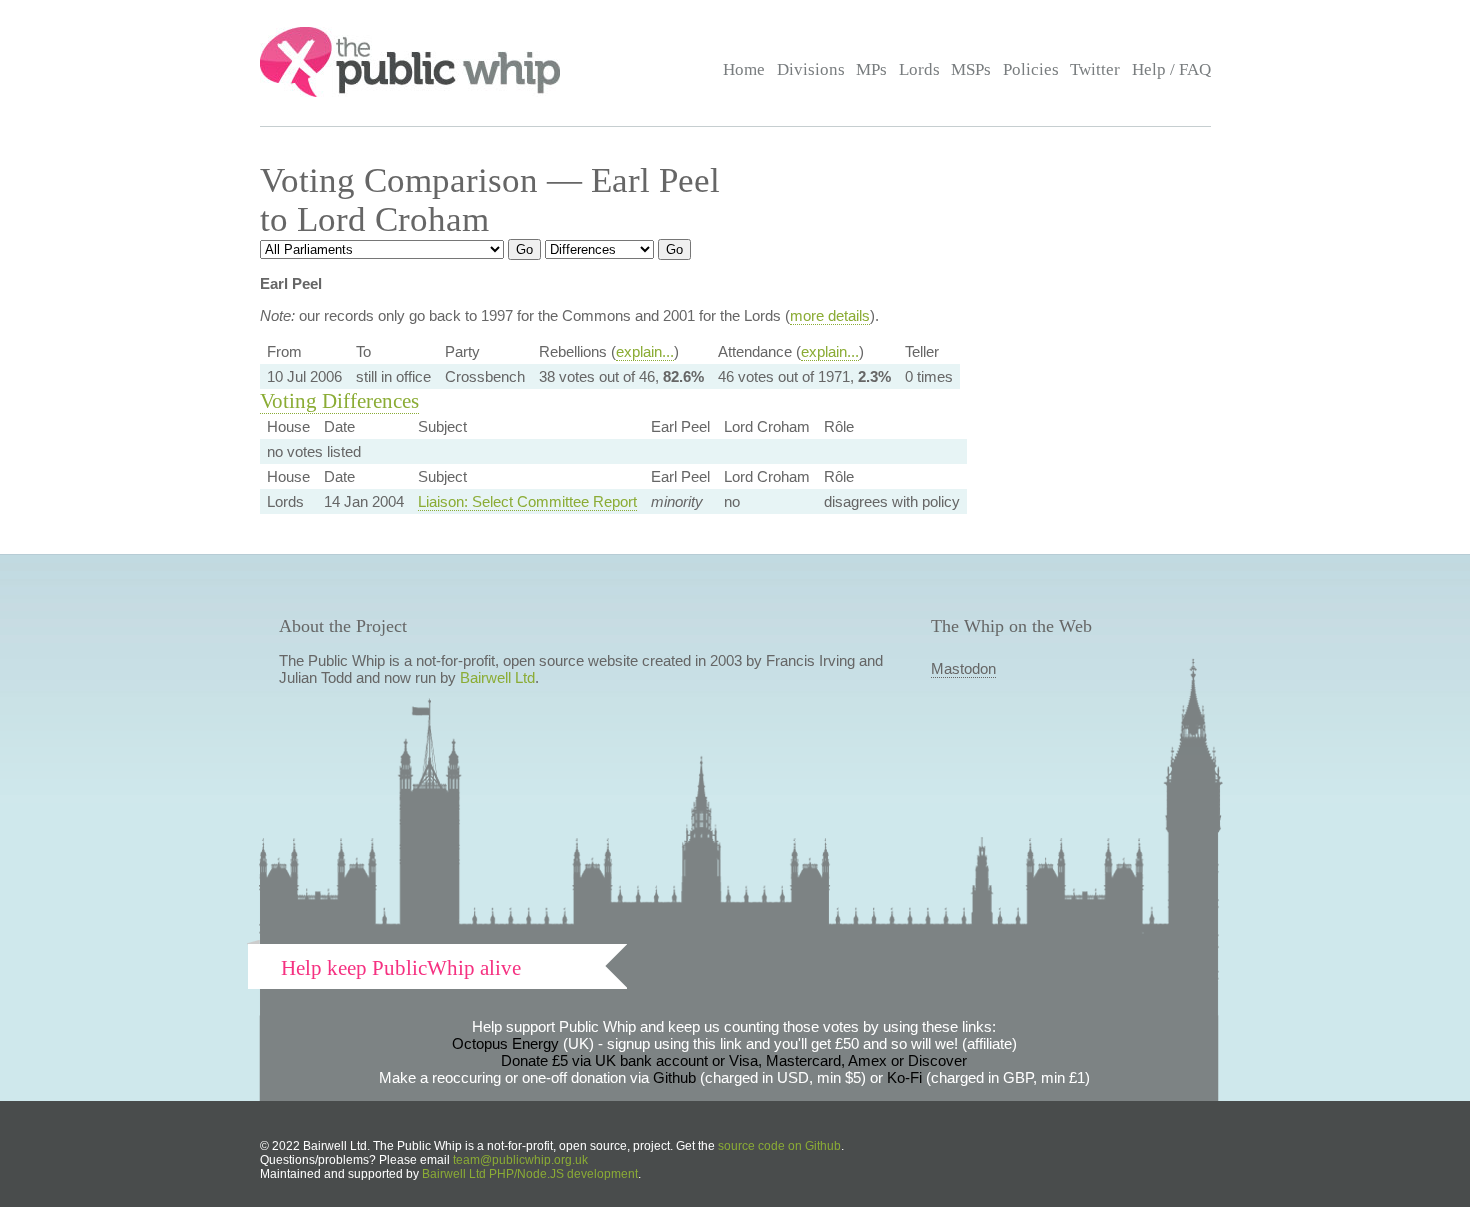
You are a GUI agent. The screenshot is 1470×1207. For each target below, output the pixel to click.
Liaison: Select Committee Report (527, 501)
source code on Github (779, 1146)
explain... (645, 351)
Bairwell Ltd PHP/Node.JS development (530, 1174)
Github (674, 1077)
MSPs (971, 69)
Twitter (1095, 69)
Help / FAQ (1171, 69)
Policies (1031, 69)
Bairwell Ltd (497, 677)
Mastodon (963, 668)
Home (744, 69)
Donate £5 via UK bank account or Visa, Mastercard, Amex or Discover (734, 1060)
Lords (919, 69)
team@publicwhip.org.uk (520, 1160)
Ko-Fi (904, 1077)
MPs (871, 69)
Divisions (811, 69)
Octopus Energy (505, 1043)
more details (830, 315)
